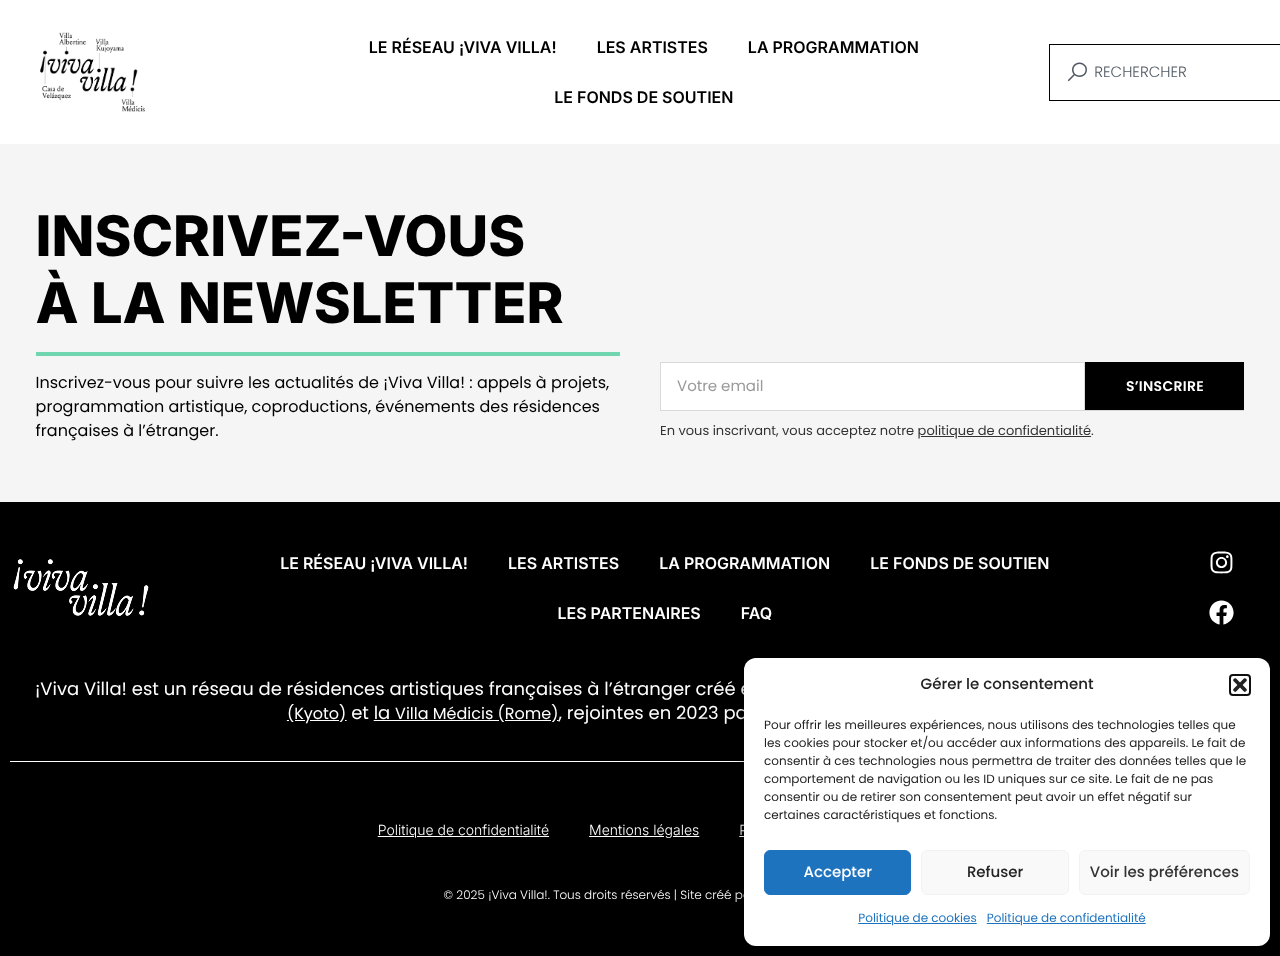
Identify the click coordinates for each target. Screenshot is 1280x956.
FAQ (756, 613)
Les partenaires (628, 613)
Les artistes (652, 47)
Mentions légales (644, 830)
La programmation (833, 47)
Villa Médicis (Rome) (476, 713)
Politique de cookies (917, 918)
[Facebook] (1222, 613)
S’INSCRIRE (1165, 386)
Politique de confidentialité (1066, 918)
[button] (1240, 685)
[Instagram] (1222, 563)
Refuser (995, 872)
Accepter (837, 872)
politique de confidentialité (1004, 430)
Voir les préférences (1164, 872)
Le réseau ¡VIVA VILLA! (463, 47)
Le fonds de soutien (643, 97)
